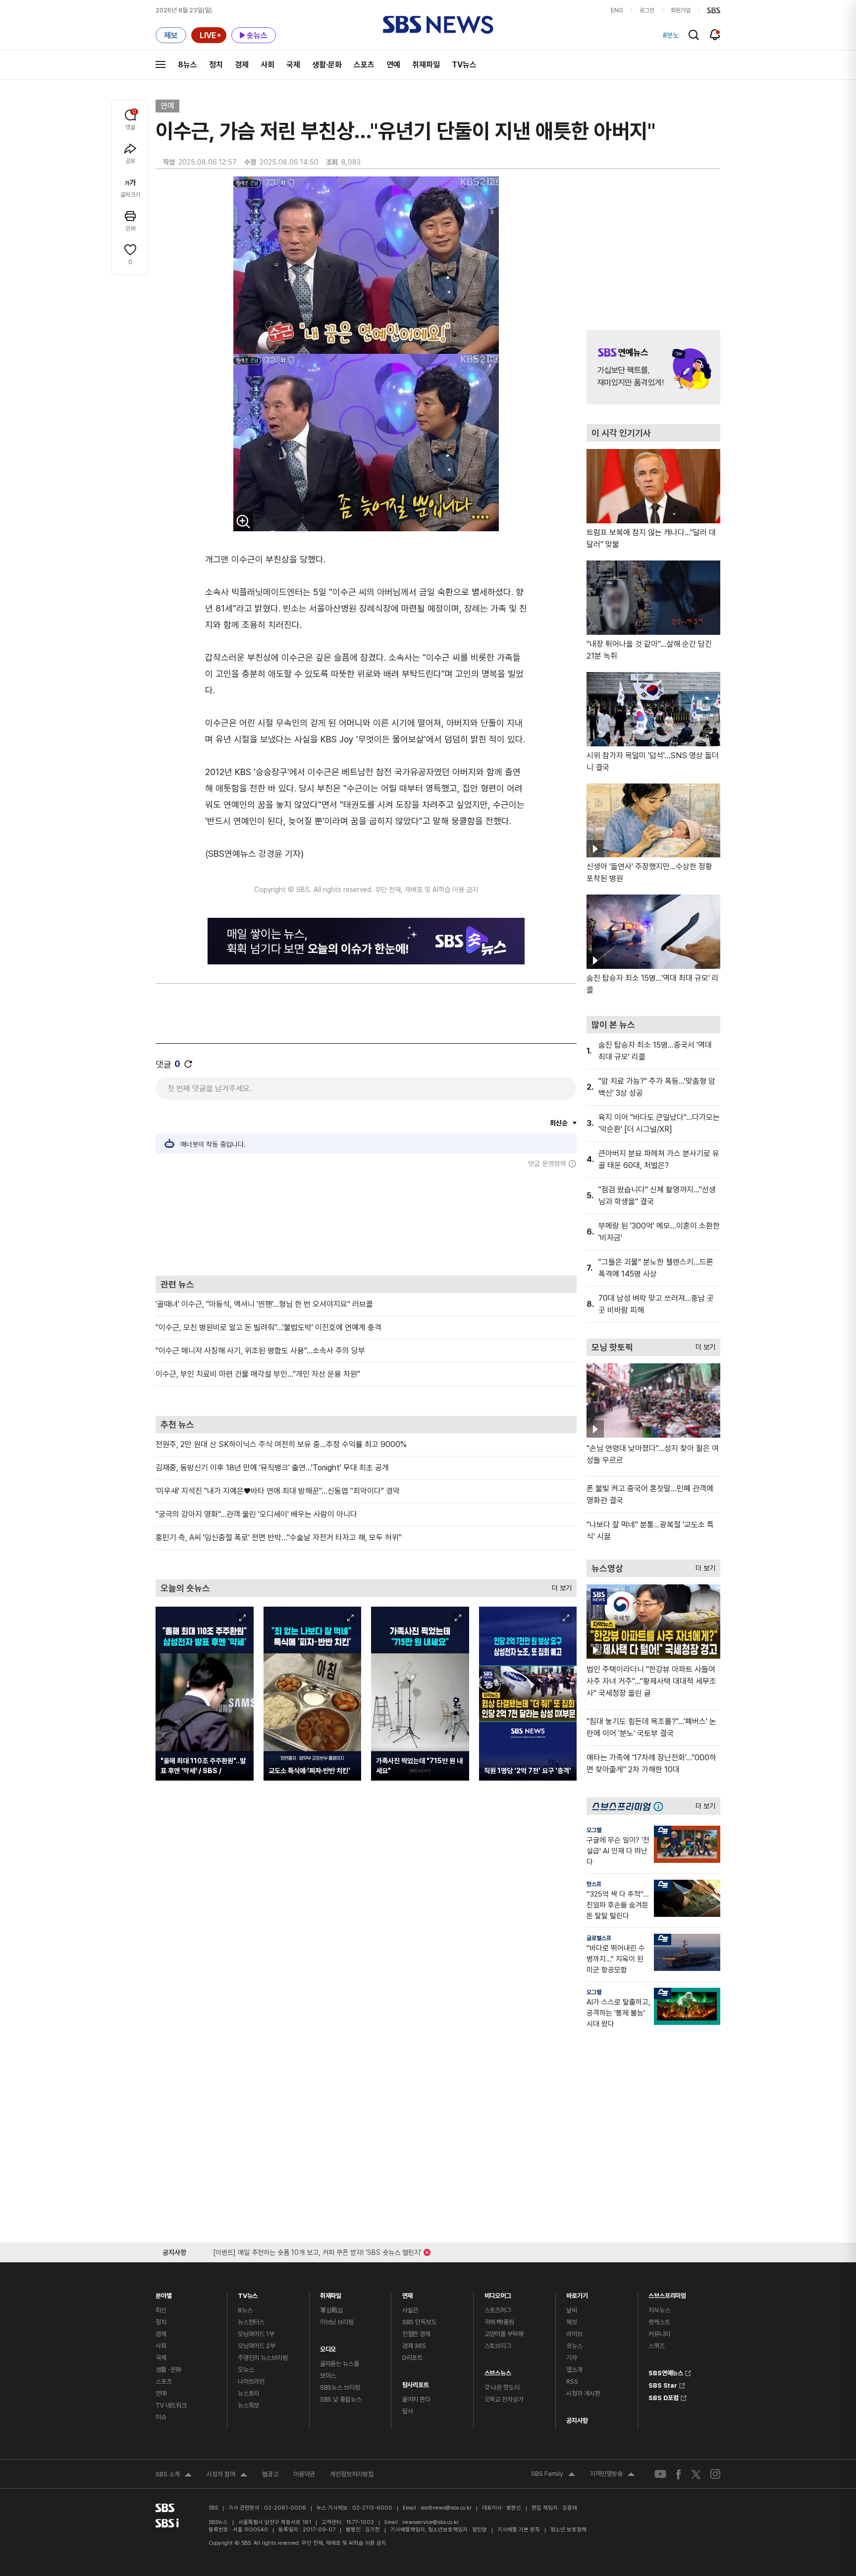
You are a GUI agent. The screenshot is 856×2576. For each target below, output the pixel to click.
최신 (161, 2310)
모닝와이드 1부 (256, 2334)
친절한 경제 (416, 2334)
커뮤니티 (659, 2334)
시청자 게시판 (583, 2393)
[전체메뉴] (160, 64)
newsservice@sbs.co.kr (430, 2522)
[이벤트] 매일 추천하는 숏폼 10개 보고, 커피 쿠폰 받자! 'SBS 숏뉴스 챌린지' (317, 2251)
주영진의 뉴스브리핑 (263, 2358)
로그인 (647, 10)
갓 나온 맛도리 (502, 2387)
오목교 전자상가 (504, 2399)
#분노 (671, 35)
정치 (216, 65)
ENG (617, 10)
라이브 (574, 2334)
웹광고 (270, 2474)
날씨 (572, 2310)
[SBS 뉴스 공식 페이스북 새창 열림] (679, 2474)
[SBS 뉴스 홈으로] (438, 25)
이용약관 (304, 2474)
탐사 (408, 2411)
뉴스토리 (248, 2393)
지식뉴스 (659, 2310)
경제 (242, 65)
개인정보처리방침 (352, 2474)
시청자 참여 (227, 2475)
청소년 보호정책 (568, 2530)
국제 (293, 65)
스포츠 (364, 65)
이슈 (161, 2417)
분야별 (164, 2293)
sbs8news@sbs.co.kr (446, 2508)
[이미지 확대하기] (243, 521)
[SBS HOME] (714, 10)
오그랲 (594, 1830)
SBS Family (553, 2475)
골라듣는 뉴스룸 (340, 2364)
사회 (267, 65)
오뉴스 (246, 2370)
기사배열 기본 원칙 (519, 2530)
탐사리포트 (416, 2382)
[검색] (694, 35)
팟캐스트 (659, 2322)
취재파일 (426, 65)
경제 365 (414, 2346)
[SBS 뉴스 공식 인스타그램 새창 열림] (715, 2474)
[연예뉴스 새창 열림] (653, 367)
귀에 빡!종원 (499, 2322)
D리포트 (412, 2358)
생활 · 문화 (168, 2370)
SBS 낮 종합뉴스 (341, 2399)
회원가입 (681, 10)
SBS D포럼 (664, 2397)
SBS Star (663, 2384)
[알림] (715, 35)
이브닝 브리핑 (337, 2322)
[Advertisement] (366, 1222)
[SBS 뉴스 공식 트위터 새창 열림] (696, 2474)
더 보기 (559, 1586)
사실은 (410, 2310)
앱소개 (574, 2370)
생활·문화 (327, 65)
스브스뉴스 (498, 2371)
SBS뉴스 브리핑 (340, 2387)
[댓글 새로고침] (188, 1064)
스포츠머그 (498, 2310)
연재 (408, 2293)
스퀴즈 (657, 2346)
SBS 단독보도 (420, 2322)
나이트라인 (251, 2381)
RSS (572, 2381)
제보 (572, 2322)
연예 (393, 65)
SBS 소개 (174, 2475)
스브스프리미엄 (667, 2293)
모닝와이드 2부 (257, 2346)
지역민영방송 (612, 2475)
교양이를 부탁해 (504, 2334)
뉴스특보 (248, 2405)
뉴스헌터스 (251, 2322)
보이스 (328, 2376)
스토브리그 (498, 2346)
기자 (572, 2358)
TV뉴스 (464, 65)
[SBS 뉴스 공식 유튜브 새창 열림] (660, 2474)
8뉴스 (187, 65)
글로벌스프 (599, 1938)
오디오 (328, 2347)
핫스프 (594, 1884)
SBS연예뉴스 (666, 2372)
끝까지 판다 (416, 2399)
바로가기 (577, 2293)
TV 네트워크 (171, 2405)
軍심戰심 (332, 2310)
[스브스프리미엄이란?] (661, 1806)
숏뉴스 (574, 2346)
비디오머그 (498, 2293)
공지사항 (577, 2421)
